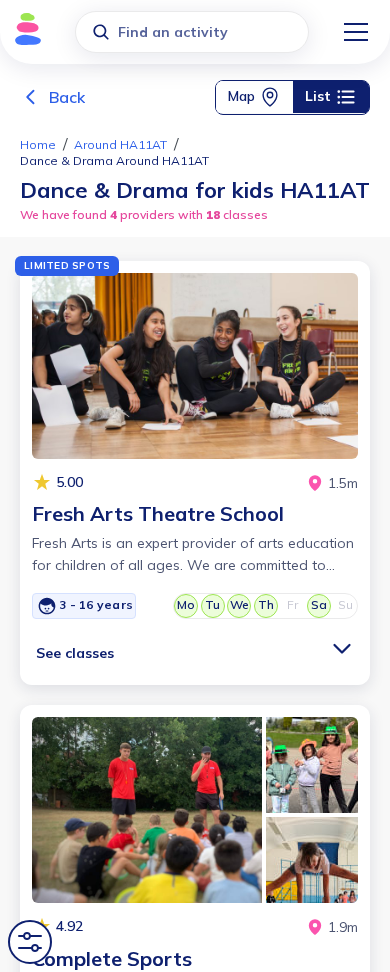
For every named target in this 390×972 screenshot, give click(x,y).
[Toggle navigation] (356, 32)
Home (38, 144)
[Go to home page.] (22, 32)
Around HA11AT (120, 144)
